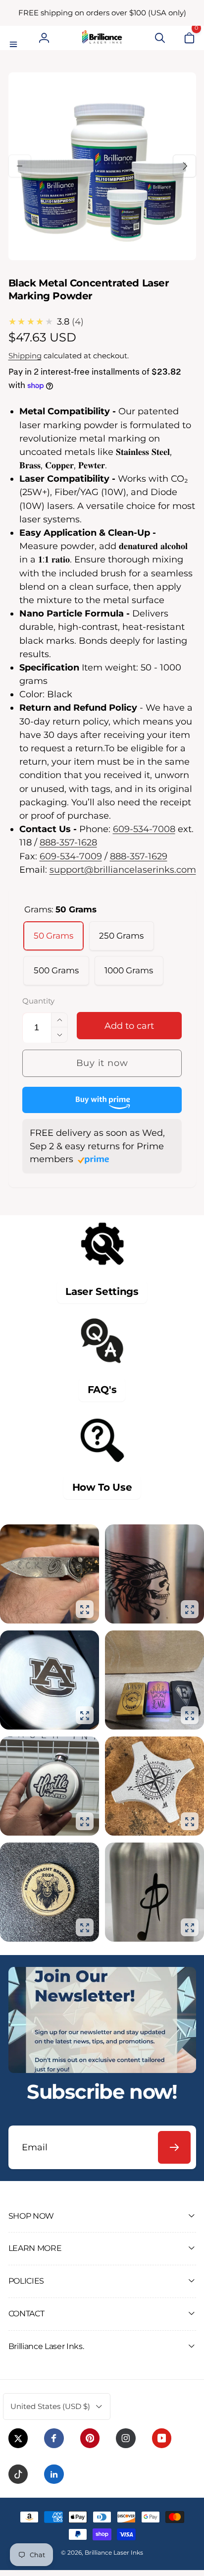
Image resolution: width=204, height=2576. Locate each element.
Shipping (25, 356)
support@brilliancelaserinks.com (123, 869)
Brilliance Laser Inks (114, 2552)
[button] (15, 38)
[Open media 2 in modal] (190, 1609)
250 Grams (121, 936)
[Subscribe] (174, 2147)
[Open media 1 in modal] (85, 1609)
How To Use (102, 1487)
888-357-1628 (68, 842)
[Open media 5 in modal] (85, 1821)
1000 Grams (129, 970)
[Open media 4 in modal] (190, 1715)
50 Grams (53, 936)
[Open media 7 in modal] (85, 1927)
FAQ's (102, 1390)
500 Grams (56, 970)
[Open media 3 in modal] (85, 1715)
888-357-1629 (139, 856)
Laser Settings (102, 1291)
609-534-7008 (144, 829)
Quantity (38, 1002)
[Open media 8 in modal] (190, 1927)
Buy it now (102, 1063)
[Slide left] (20, 166)
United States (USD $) (50, 2406)
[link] (102, 13)
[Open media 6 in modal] (190, 1821)
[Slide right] (184, 166)
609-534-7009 (71, 856)
